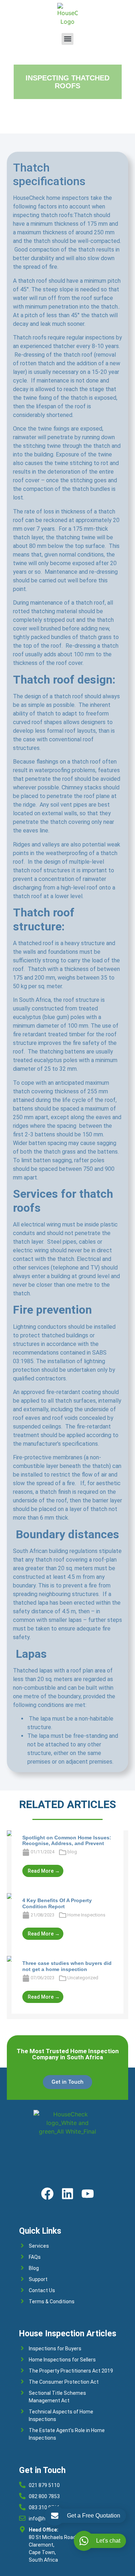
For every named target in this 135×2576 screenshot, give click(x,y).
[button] (67, 39)
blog (72, 1852)
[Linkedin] (67, 2194)
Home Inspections (86, 1915)
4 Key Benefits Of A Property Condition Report (57, 1903)
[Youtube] (88, 2194)
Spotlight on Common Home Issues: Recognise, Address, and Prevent (67, 1841)
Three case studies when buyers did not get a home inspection (67, 1966)
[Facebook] (47, 2194)
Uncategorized (83, 1978)
